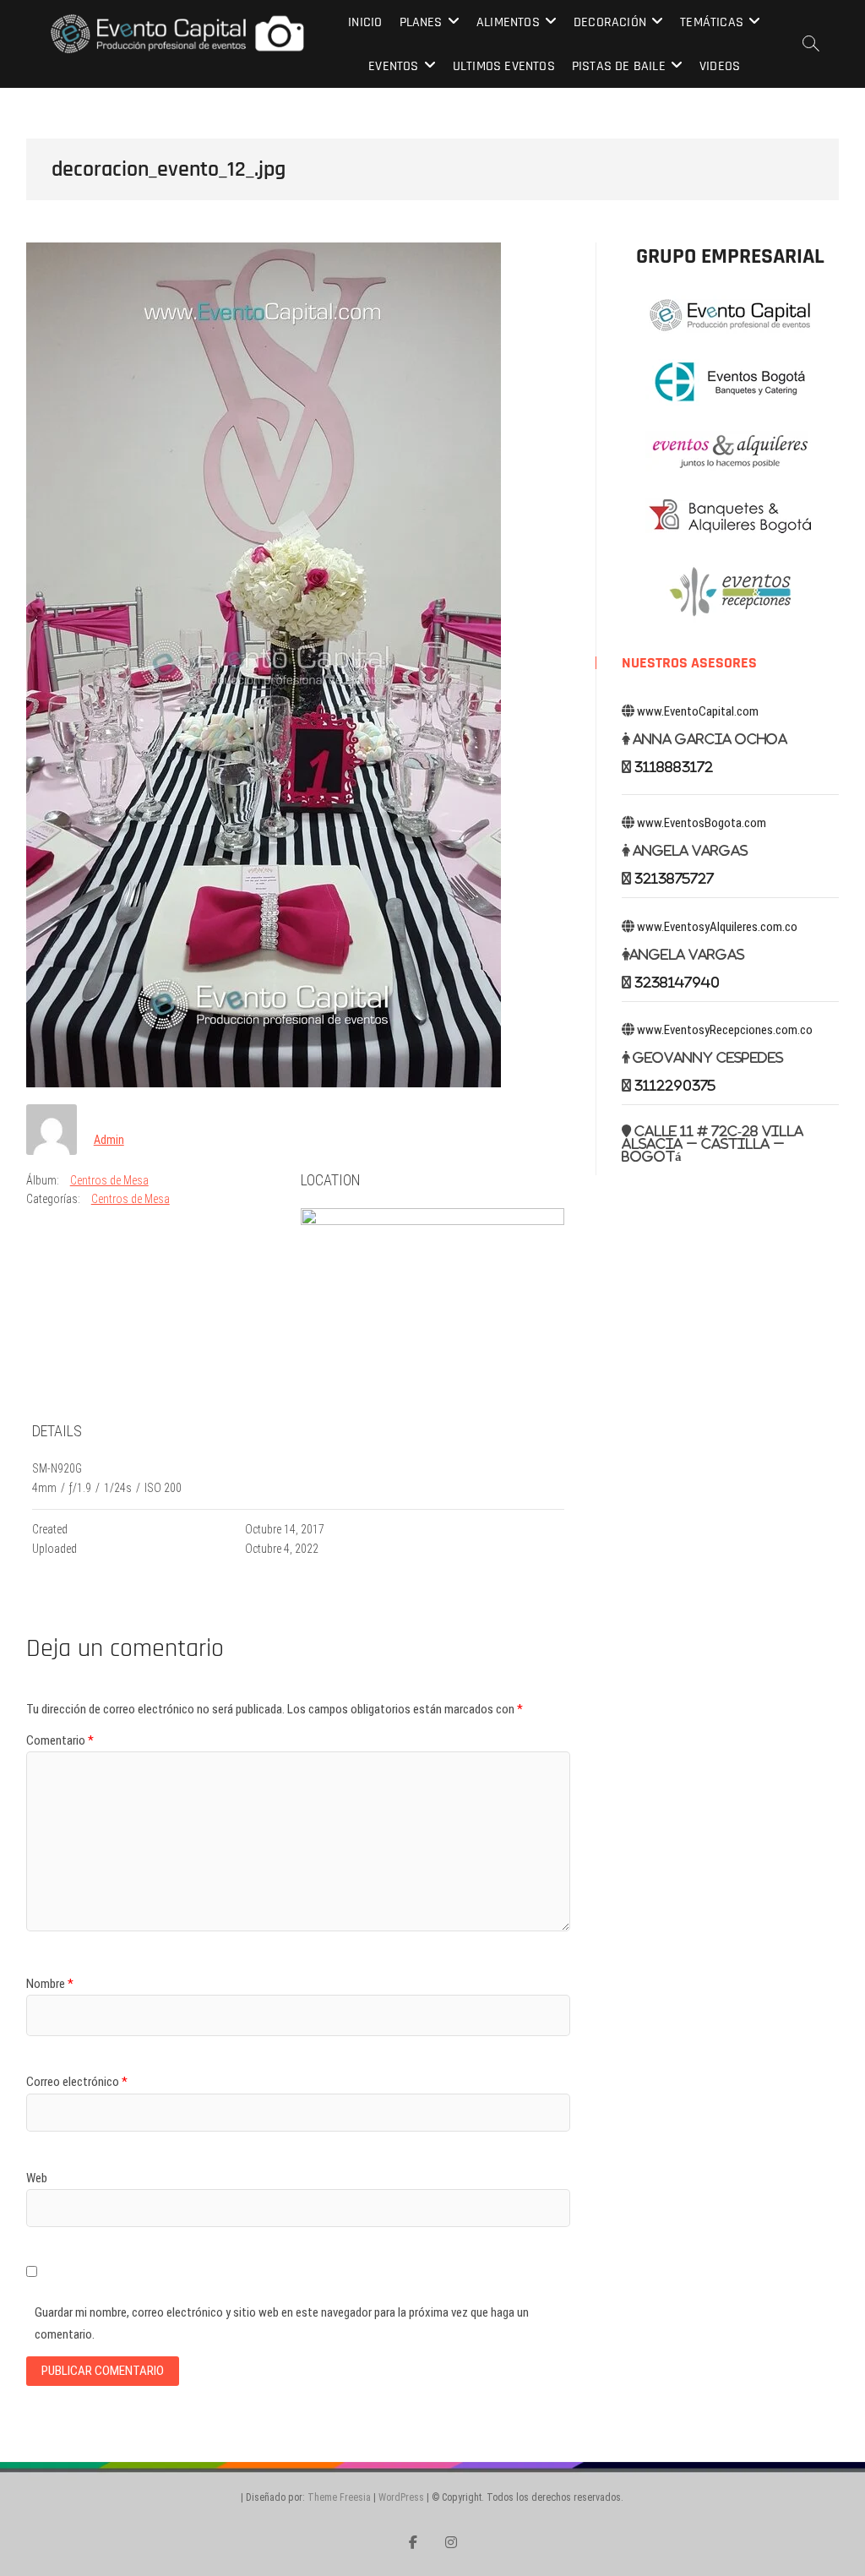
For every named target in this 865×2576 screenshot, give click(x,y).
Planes (421, 22)
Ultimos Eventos (504, 66)
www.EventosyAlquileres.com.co (717, 927)
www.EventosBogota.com (702, 823)
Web (37, 2178)
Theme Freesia (339, 2497)
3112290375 (675, 1085)
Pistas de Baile (619, 66)
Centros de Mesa (109, 1180)
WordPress (401, 2497)
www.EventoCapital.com (698, 711)
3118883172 (674, 767)
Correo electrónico (77, 2082)
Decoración (610, 22)
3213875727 (674, 878)
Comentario (60, 1740)
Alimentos (508, 22)
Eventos (393, 66)
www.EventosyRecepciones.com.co (725, 1030)
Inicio (365, 22)
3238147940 (677, 982)
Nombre (50, 1984)
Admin (109, 1140)
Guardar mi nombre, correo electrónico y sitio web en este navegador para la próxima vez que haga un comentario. (282, 2323)
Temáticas (712, 22)
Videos (720, 66)
